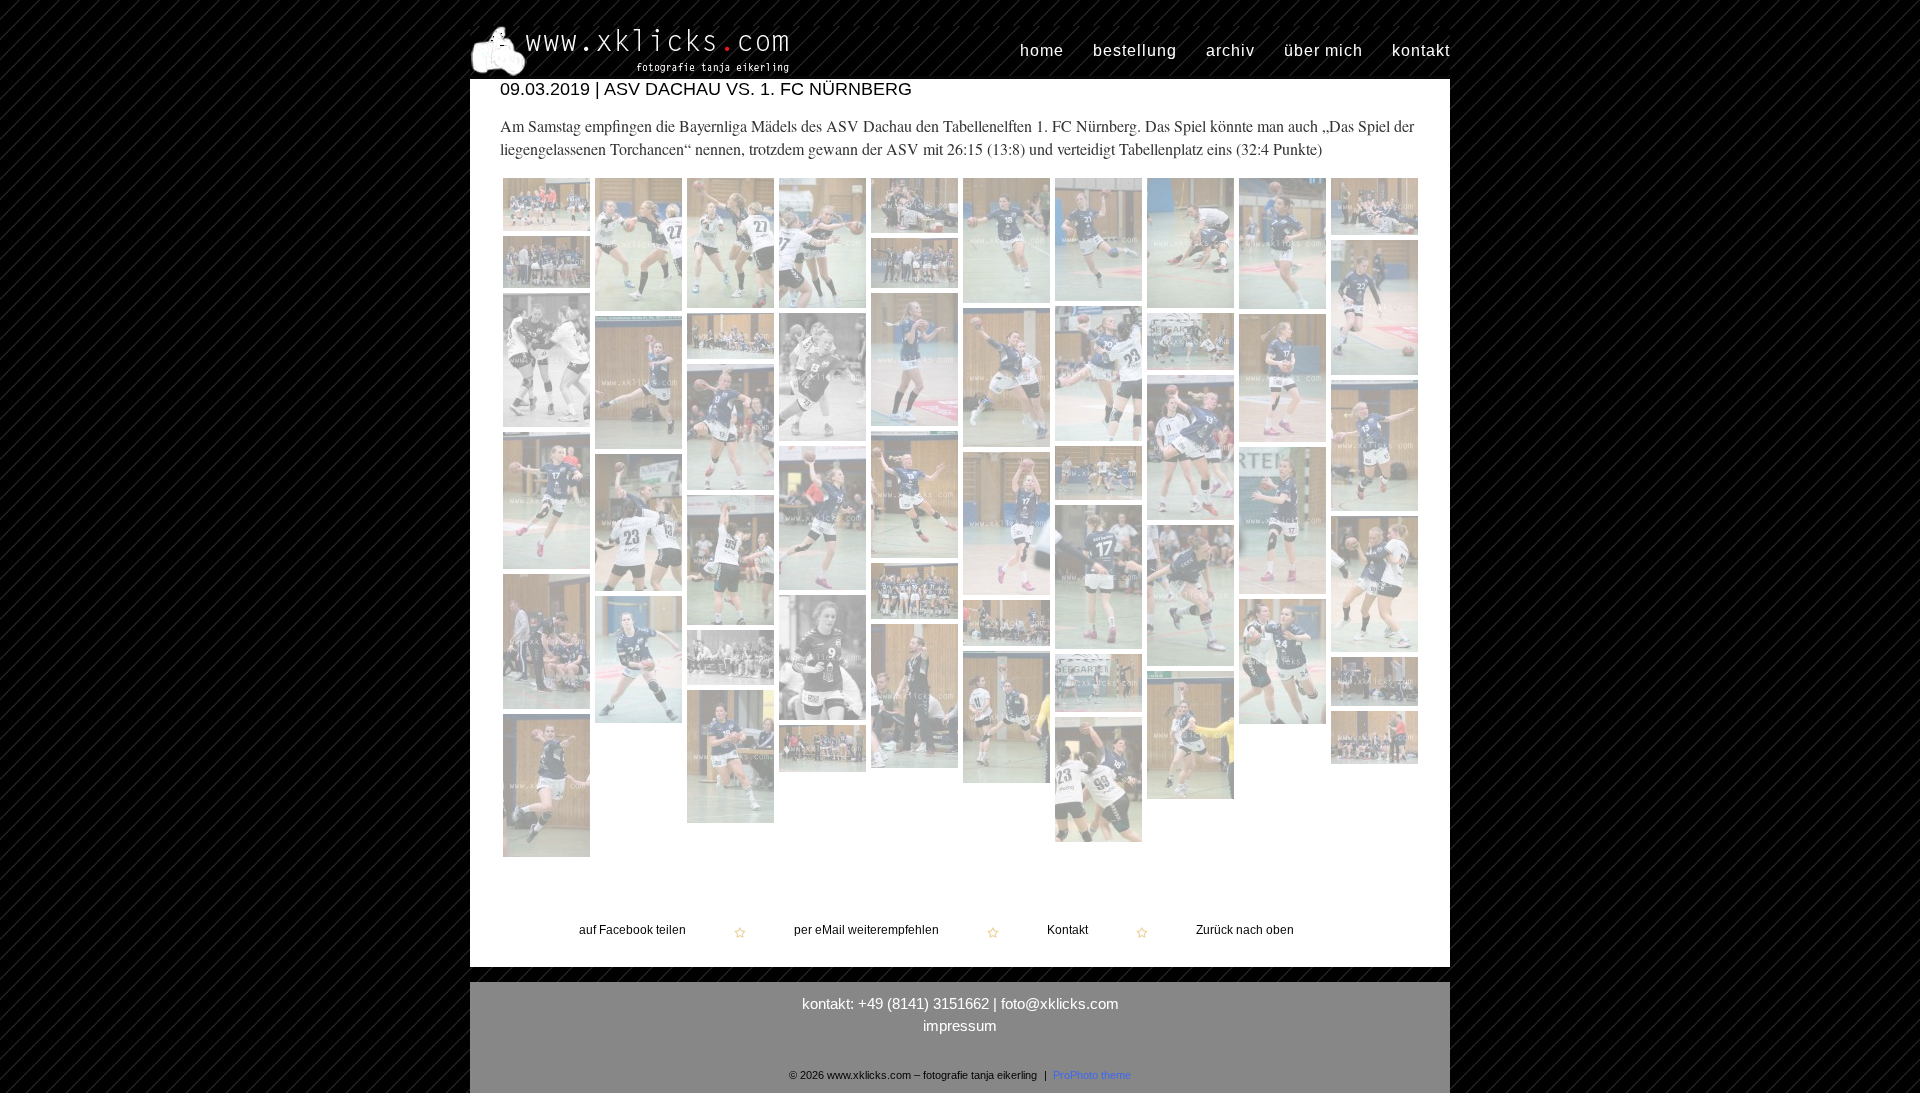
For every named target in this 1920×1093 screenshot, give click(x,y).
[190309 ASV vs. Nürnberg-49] (733, 759)
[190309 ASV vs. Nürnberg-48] (1193, 737)
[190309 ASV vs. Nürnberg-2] (641, 247)
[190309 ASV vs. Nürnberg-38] (549, 644)
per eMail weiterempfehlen (866, 930)
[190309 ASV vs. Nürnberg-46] (1101, 685)
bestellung (1135, 51)
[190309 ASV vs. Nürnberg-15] (917, 362)
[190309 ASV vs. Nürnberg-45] (1009, 719)
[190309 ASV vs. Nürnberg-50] (1374, 764)
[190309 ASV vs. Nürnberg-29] (1101, 475)
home (1042, 51)
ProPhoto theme (1092, 1075)
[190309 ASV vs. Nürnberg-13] (1377, 310)
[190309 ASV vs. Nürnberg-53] (822, 772)
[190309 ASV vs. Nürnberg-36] (1193, 598)
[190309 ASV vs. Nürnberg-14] (549, 362)
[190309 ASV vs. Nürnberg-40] (638, 723)
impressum (960, 1025)
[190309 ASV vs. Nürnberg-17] (1009, 380)
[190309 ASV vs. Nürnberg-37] (917, 593)
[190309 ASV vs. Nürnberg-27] (549, 503)
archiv (1230, 51)
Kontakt (1067, 930)
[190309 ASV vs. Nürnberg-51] (549, 788)
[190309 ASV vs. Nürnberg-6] (1009, 243)
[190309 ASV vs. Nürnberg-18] (733, 338)
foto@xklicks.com (1060, 1003)
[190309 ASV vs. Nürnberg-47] (1377, 684)
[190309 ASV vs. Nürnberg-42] (1009, 625)
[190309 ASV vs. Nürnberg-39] (825, 660)
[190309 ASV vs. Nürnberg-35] (1377, 586)
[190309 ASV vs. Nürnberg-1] (549, 207)
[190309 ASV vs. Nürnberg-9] (1285, 246)
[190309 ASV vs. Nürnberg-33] (733, 562)
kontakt (1421, 51)
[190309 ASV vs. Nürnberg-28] (825, 520)
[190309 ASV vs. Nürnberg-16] (1101, 376)
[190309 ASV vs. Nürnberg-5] (917, 208)
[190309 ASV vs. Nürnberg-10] (1374, 235)
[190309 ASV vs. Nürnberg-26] (917, 497)
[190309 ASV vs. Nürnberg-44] (733, 660)
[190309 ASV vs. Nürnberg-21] (1285, 380)
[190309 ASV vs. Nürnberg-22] (641, 385)
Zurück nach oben (1245, 930)
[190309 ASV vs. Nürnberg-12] (917, 265)
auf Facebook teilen (632, 930)
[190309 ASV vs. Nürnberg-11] (549, 264)
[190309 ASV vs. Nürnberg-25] (1377, 448)
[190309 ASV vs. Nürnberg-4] (825, 245)
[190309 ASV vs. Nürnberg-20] (1190, 370)
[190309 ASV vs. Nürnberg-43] (917, 698)
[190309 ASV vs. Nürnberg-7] (1101, 242)
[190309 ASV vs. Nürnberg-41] (1285, 664)
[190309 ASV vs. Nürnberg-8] (1193, 245)
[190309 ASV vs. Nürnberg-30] (1282, 594)
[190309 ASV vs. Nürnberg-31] (1009, 526)
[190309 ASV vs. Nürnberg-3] (733, 245)
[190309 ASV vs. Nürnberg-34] (1101, 579)
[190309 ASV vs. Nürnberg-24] (1193, 450)
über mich (1323, 51)
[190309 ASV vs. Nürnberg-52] (1101, 782)
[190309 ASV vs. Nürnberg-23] (733, 429)
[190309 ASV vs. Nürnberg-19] (825, 379)
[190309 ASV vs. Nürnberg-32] (641, 525)
